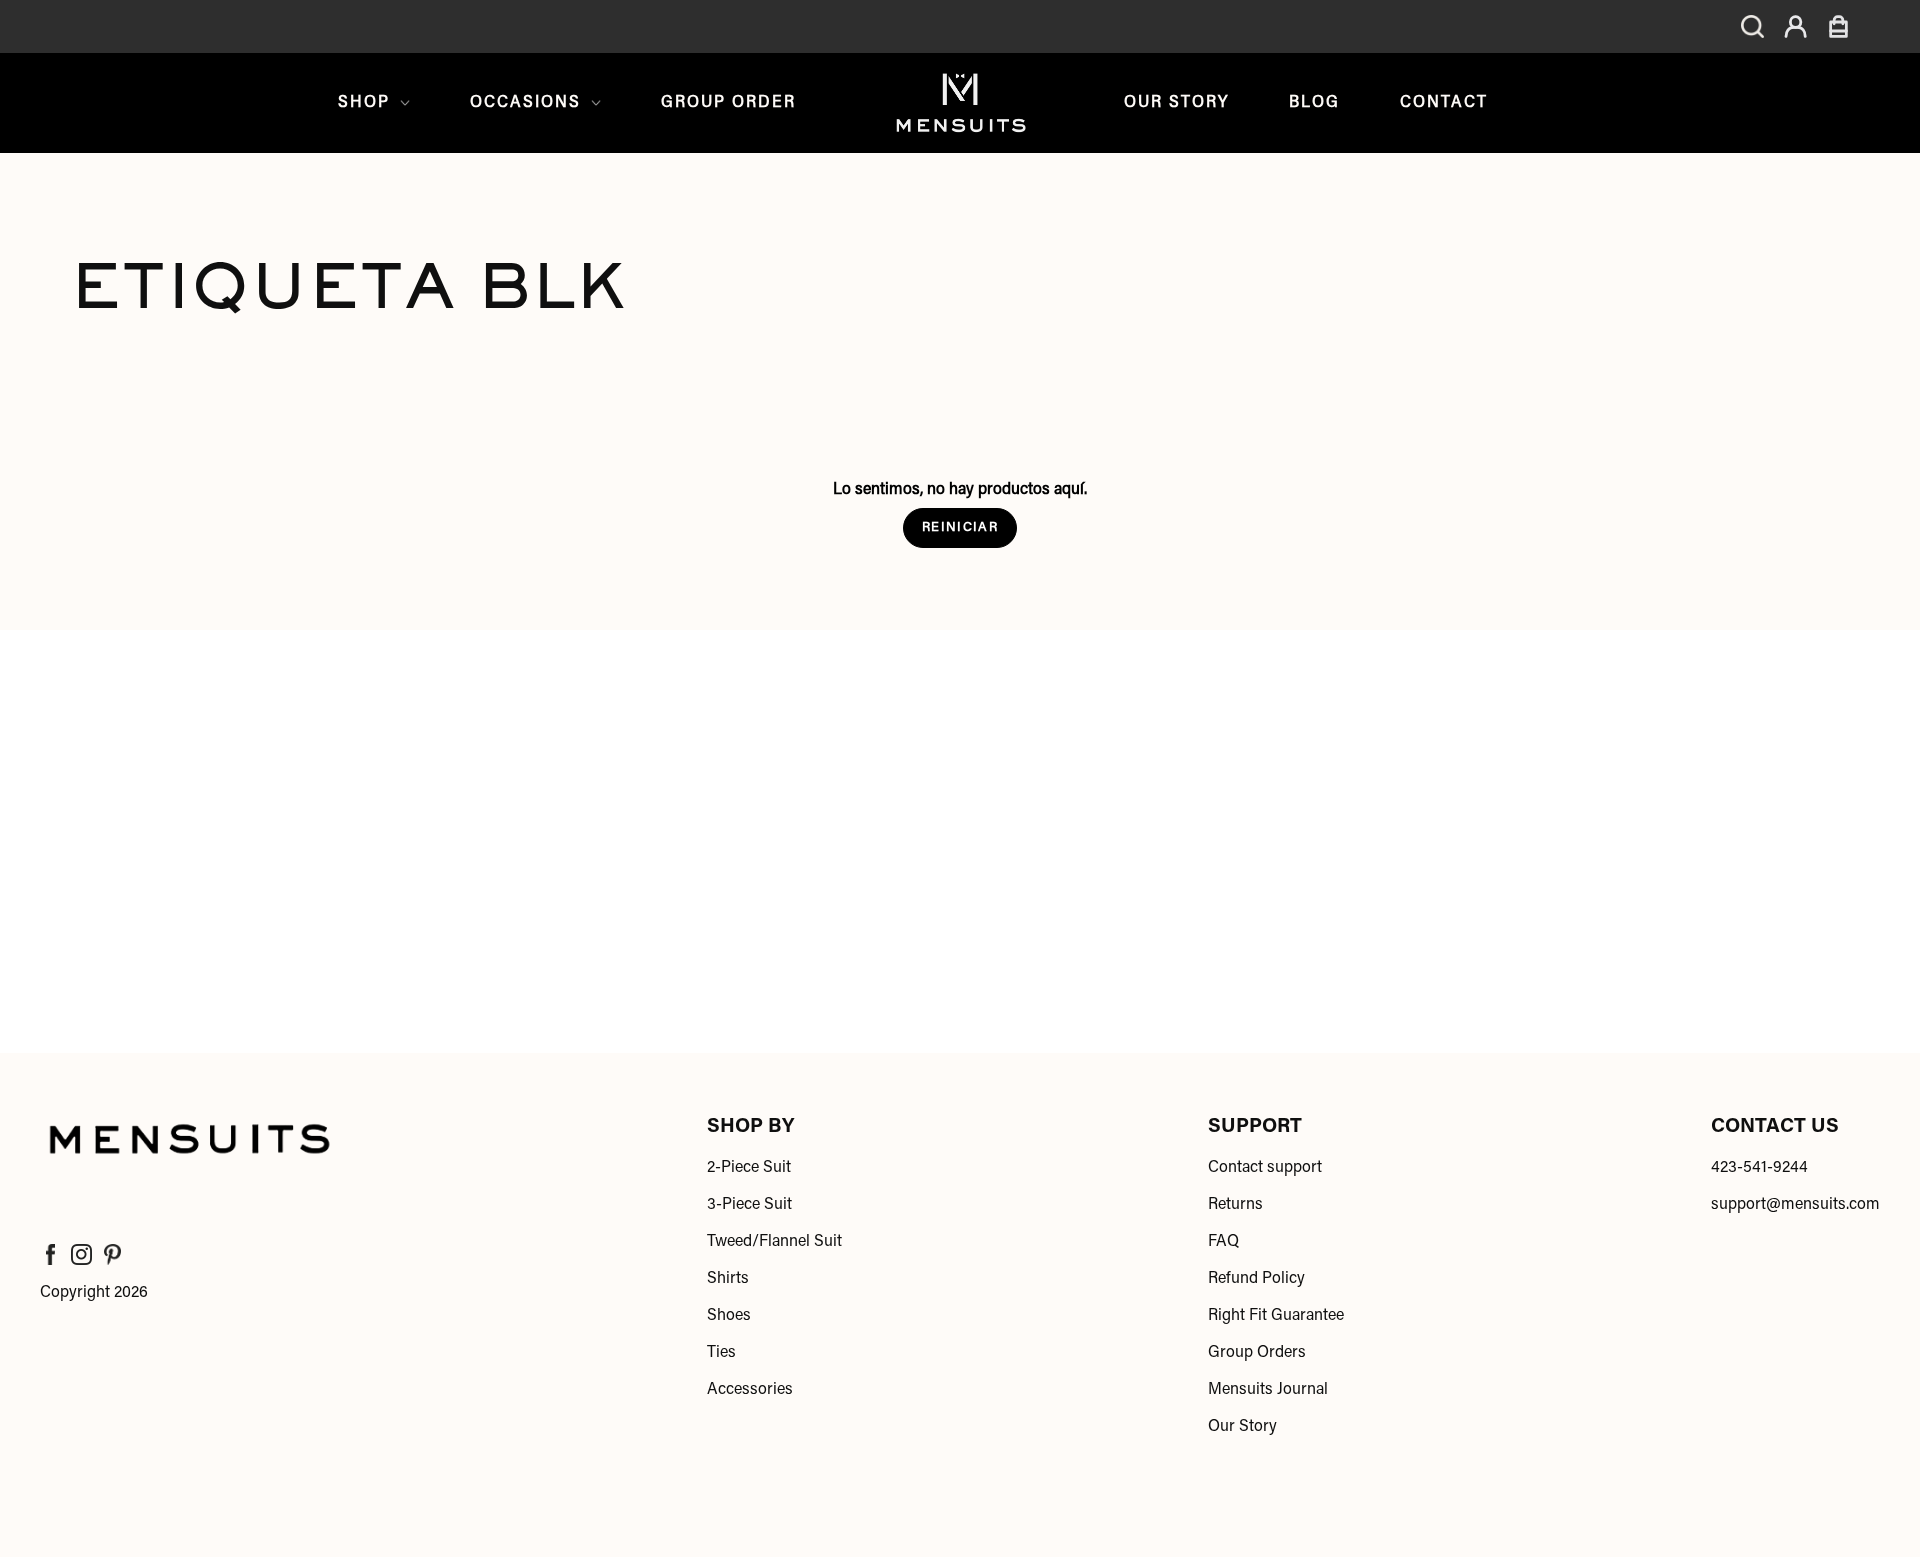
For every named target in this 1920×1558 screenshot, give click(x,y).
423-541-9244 (1759, 1168)
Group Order (728, 103)
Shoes (729, 1316)
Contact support (1265, 1168)
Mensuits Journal (1268, 1390)
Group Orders (1257, 1353)
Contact (1444, 103)
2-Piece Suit (749, 1168)
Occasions (525, 103)
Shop (364, 103)
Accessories (750, 1390)
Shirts (728, 1279)
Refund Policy (1256, 1279)
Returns (1235, 1205)
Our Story (1176, 103)
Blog (1314, 103)
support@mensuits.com (1795, 1205)
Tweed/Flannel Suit (774, 1242)
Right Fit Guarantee (1276, 1316)
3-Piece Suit (749, 1205)
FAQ (1223, 1242)
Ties (721, 1353)
